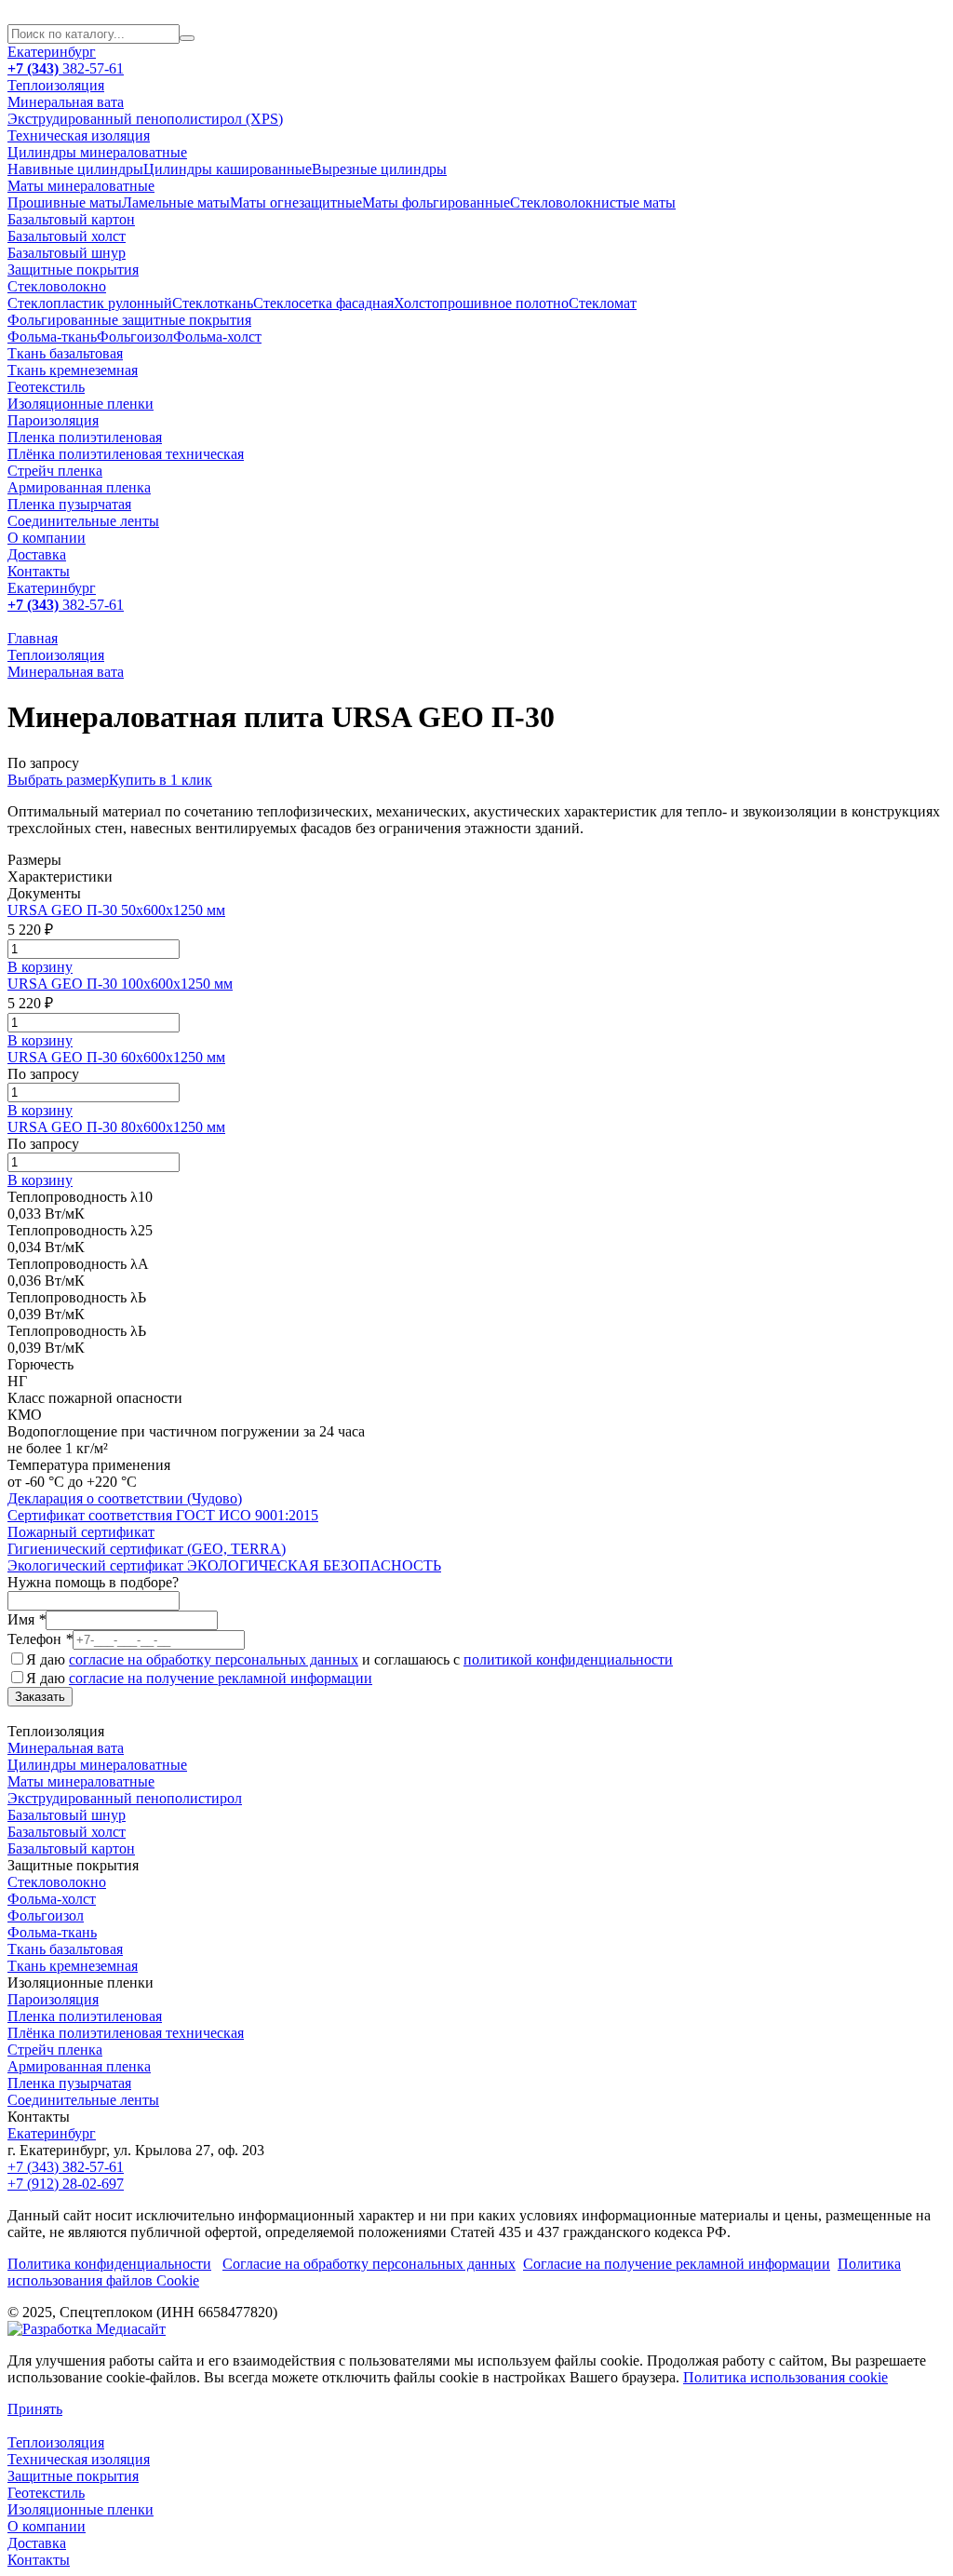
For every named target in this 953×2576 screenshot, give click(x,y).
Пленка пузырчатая (69, 504)
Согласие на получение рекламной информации (677, 2264)
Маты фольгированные (436, 202)
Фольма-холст (217, 337)
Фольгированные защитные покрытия (129, 320)
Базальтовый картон (71, 219)
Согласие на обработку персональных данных (369, 2264)
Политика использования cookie (785, 2377)
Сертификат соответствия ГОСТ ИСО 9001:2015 (163, 1515)
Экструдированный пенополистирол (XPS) (145, 119)
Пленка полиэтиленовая (85, 437)
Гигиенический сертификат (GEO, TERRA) (147, 1549)
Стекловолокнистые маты (593, 202)
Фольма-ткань (52, 337)
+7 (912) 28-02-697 (66, 2184)
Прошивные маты (65, 202)
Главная (33, 638)
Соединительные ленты (83, 521)
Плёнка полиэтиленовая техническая (126, 454)
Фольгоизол (135, 337)
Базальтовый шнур (67, 253)
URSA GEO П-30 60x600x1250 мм (116, 1057)
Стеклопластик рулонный (90, 303)
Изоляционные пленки (81, 404)
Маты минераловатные (81, 186)
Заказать (40, 1697)
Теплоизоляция (56, 85)
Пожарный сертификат (81, 1532)
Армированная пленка (79, 487)
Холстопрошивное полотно (481, 303)
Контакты (39, 571)
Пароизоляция (53, 420)
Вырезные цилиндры (379, 169)
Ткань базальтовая (65, 353)
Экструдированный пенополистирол (125, 1798)
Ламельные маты (176, 202)
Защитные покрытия (73, 270)
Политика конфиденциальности (109, 2264)
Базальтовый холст (67, 236)
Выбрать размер (58, 780)
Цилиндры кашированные (228, 169)
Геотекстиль (46, 387)
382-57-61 (66, 68)
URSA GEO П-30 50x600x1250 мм (116, 910)
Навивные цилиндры (75, 169)
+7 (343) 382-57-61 (66, 2167)
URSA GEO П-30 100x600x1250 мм (120, 984)
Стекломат (603, 303)
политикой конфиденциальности (568, 1659)
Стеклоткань (213, 303)
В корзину (40, 967)
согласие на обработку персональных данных (214, 1659)
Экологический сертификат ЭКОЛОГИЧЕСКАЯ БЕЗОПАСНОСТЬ (224, 1565)
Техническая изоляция (79, 135)
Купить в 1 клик (161, 780)
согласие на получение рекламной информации (221, 1678)
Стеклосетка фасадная (323, 303)
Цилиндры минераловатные (97, 152)
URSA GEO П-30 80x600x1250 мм (116, 1127)
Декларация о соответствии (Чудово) (125, 1498)
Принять (35, 2409)
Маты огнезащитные (296, 202)
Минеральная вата (66, 102)
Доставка (37, 554)
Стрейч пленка (55, 471)
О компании (47, 538)
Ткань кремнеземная (73, 370)
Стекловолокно (57, 286)
